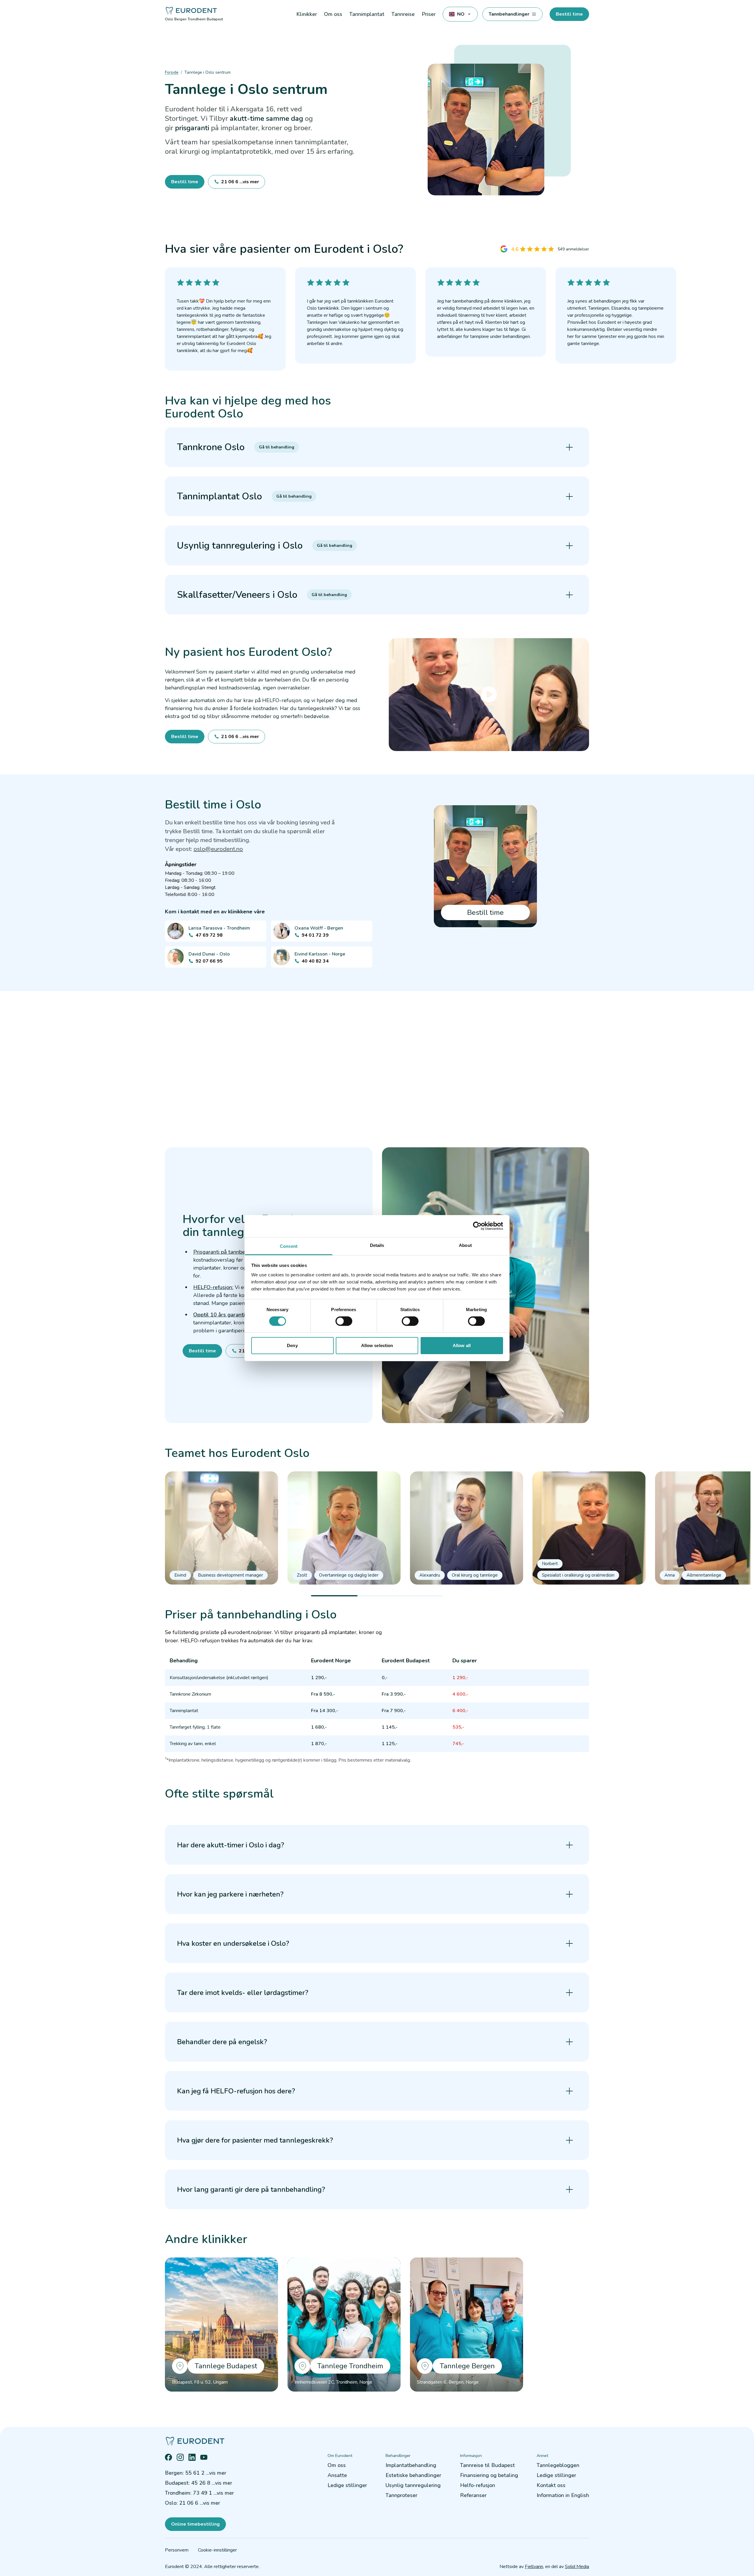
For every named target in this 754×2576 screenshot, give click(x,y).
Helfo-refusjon (478, 2485)
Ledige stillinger (347, 2485)
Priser (429, 14)
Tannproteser (401, 2495)
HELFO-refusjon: (213, 1287)
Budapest (215, 19)
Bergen (180, 19)
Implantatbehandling (411, 2465)
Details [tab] (377, 1245)
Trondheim (197, 19)
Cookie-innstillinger (217, 2550)
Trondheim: (199, 2493)
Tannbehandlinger (509, 14)
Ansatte (337, 2475)
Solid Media (577, 2567)
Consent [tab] (289, 1246)
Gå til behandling (277, 447)
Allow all (462, 1345)
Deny (292, 1345)
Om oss (337, 2465)
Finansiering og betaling (489, 2475)
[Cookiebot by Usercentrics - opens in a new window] (477, 1226)
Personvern (177, 2550)
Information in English (563, 2495)
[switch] (344, 1321)
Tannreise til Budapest (487, 2465)
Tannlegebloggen (558, 2465)
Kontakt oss (551, 2485)
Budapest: (199, 2483)
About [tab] (465, 1245)
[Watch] (489, 695)
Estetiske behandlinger (413, 2475)
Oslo (169, 19)
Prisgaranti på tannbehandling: (230, 1252)
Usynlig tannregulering (413, 2485)
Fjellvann (534, 2567)
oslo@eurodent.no (218, 849)
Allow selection (377, 1345)
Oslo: (192, 2503)
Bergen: (196, 2473)
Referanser (473, 2495)
